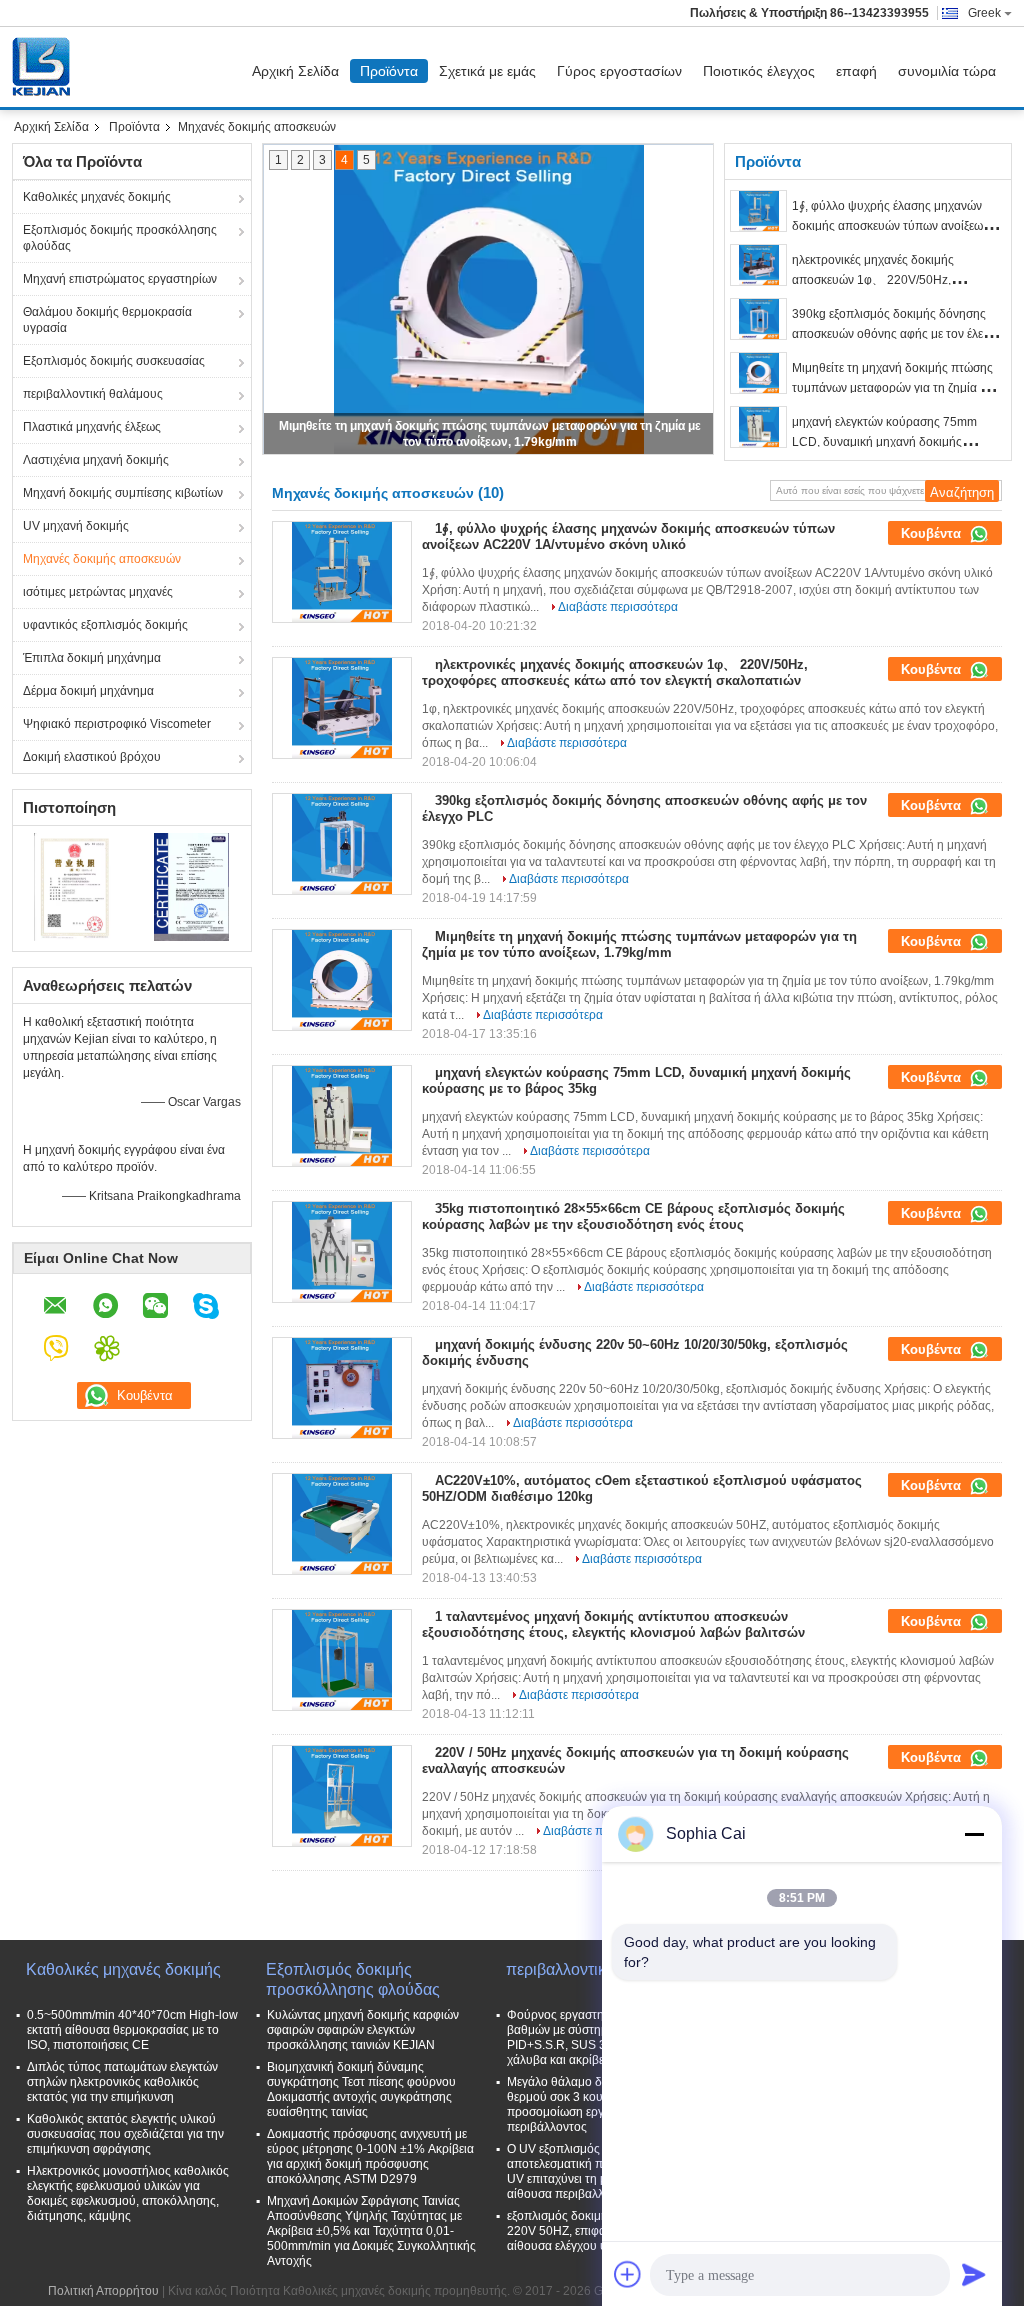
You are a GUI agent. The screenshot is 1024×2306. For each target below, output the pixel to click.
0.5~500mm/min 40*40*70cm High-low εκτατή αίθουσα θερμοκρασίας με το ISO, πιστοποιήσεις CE (132, 2030)
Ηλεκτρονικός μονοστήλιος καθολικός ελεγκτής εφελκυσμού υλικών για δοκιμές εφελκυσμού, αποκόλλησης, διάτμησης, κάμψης (128, 2193)
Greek (984, 13)
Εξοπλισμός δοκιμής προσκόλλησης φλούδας (120, 238)
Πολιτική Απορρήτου (103, 2291)
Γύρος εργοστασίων (619, 71)
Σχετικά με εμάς (487, 71)
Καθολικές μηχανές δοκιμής (97, 197)
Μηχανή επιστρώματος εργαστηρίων (120, 279)
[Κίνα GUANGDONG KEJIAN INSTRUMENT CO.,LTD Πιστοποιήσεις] (72, 886)
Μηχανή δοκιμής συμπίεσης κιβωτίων (123, 493)
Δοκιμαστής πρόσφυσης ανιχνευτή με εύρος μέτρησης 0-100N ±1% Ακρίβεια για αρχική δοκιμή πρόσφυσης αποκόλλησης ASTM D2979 (370, 2156)
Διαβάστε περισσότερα (618, 607)
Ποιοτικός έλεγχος (759, 71)
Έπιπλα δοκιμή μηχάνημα (92, 658)
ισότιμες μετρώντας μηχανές (98, 592)
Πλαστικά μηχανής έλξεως (92, 427)
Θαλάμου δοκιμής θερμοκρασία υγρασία (107, 320)
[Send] (974, 2274)
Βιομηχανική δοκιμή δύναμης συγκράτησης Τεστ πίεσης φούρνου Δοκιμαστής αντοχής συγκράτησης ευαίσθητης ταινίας (361, 2089)
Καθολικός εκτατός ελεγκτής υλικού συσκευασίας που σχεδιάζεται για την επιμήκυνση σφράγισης (125, 2134)
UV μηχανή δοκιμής (76, 526)
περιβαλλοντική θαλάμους (93, 394)
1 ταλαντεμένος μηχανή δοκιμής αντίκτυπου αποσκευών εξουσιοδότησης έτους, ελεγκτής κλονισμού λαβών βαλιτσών (613, 1624)
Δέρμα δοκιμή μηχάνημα (88, 691)
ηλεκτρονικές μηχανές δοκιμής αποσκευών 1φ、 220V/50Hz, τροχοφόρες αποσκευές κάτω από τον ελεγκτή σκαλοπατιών (615, 672)
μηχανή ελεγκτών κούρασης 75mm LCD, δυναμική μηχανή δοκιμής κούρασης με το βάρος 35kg (884, 442)
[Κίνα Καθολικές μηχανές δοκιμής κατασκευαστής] (46, 67)
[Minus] (974, 1834)
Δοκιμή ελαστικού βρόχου (92, 757)
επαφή (856, 71)
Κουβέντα (933, 533)
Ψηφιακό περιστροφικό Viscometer (117, 724)
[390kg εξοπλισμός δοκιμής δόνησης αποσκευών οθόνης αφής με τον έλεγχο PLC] (758, 319)
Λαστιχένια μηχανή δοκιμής (96, 460)
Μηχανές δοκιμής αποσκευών (102, 559)
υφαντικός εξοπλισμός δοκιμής (105, 625)
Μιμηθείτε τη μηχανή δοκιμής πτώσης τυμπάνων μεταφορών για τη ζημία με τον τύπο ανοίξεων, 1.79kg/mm (892, 388)
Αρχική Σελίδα (295, 71)
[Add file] (628, 2274)
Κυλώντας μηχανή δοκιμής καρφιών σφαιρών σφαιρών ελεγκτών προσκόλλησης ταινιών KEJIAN (363, 2030)
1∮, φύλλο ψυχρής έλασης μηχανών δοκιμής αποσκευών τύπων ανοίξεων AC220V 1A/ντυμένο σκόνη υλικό (890, 226)
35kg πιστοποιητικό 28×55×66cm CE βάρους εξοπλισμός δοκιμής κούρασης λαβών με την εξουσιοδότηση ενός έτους (633, 1216)
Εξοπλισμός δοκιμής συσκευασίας (114, 361)
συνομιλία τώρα (947, 71)
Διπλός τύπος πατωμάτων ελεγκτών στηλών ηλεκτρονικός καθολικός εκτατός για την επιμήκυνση (122, 2082)
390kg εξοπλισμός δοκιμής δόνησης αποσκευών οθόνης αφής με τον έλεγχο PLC (897, 334)
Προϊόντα (389, 71)
